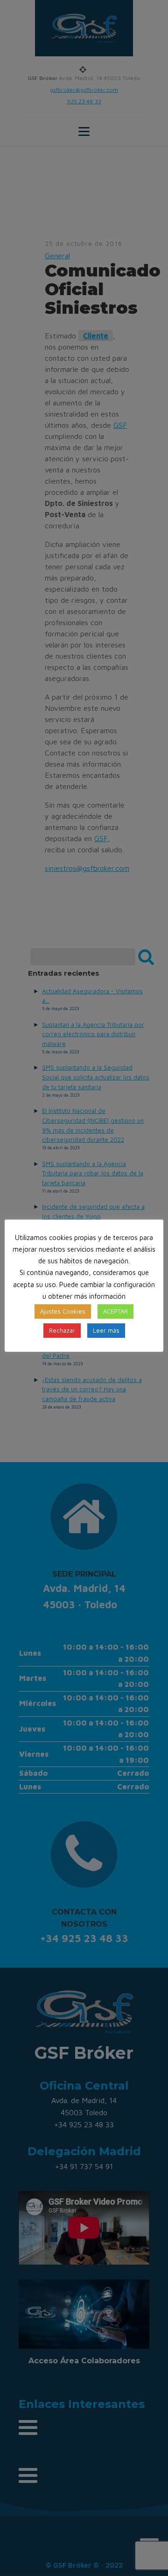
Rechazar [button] (62, 1330)
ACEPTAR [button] (115, 1311)
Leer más (106, 1330)
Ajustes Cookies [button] (63, 1311)
